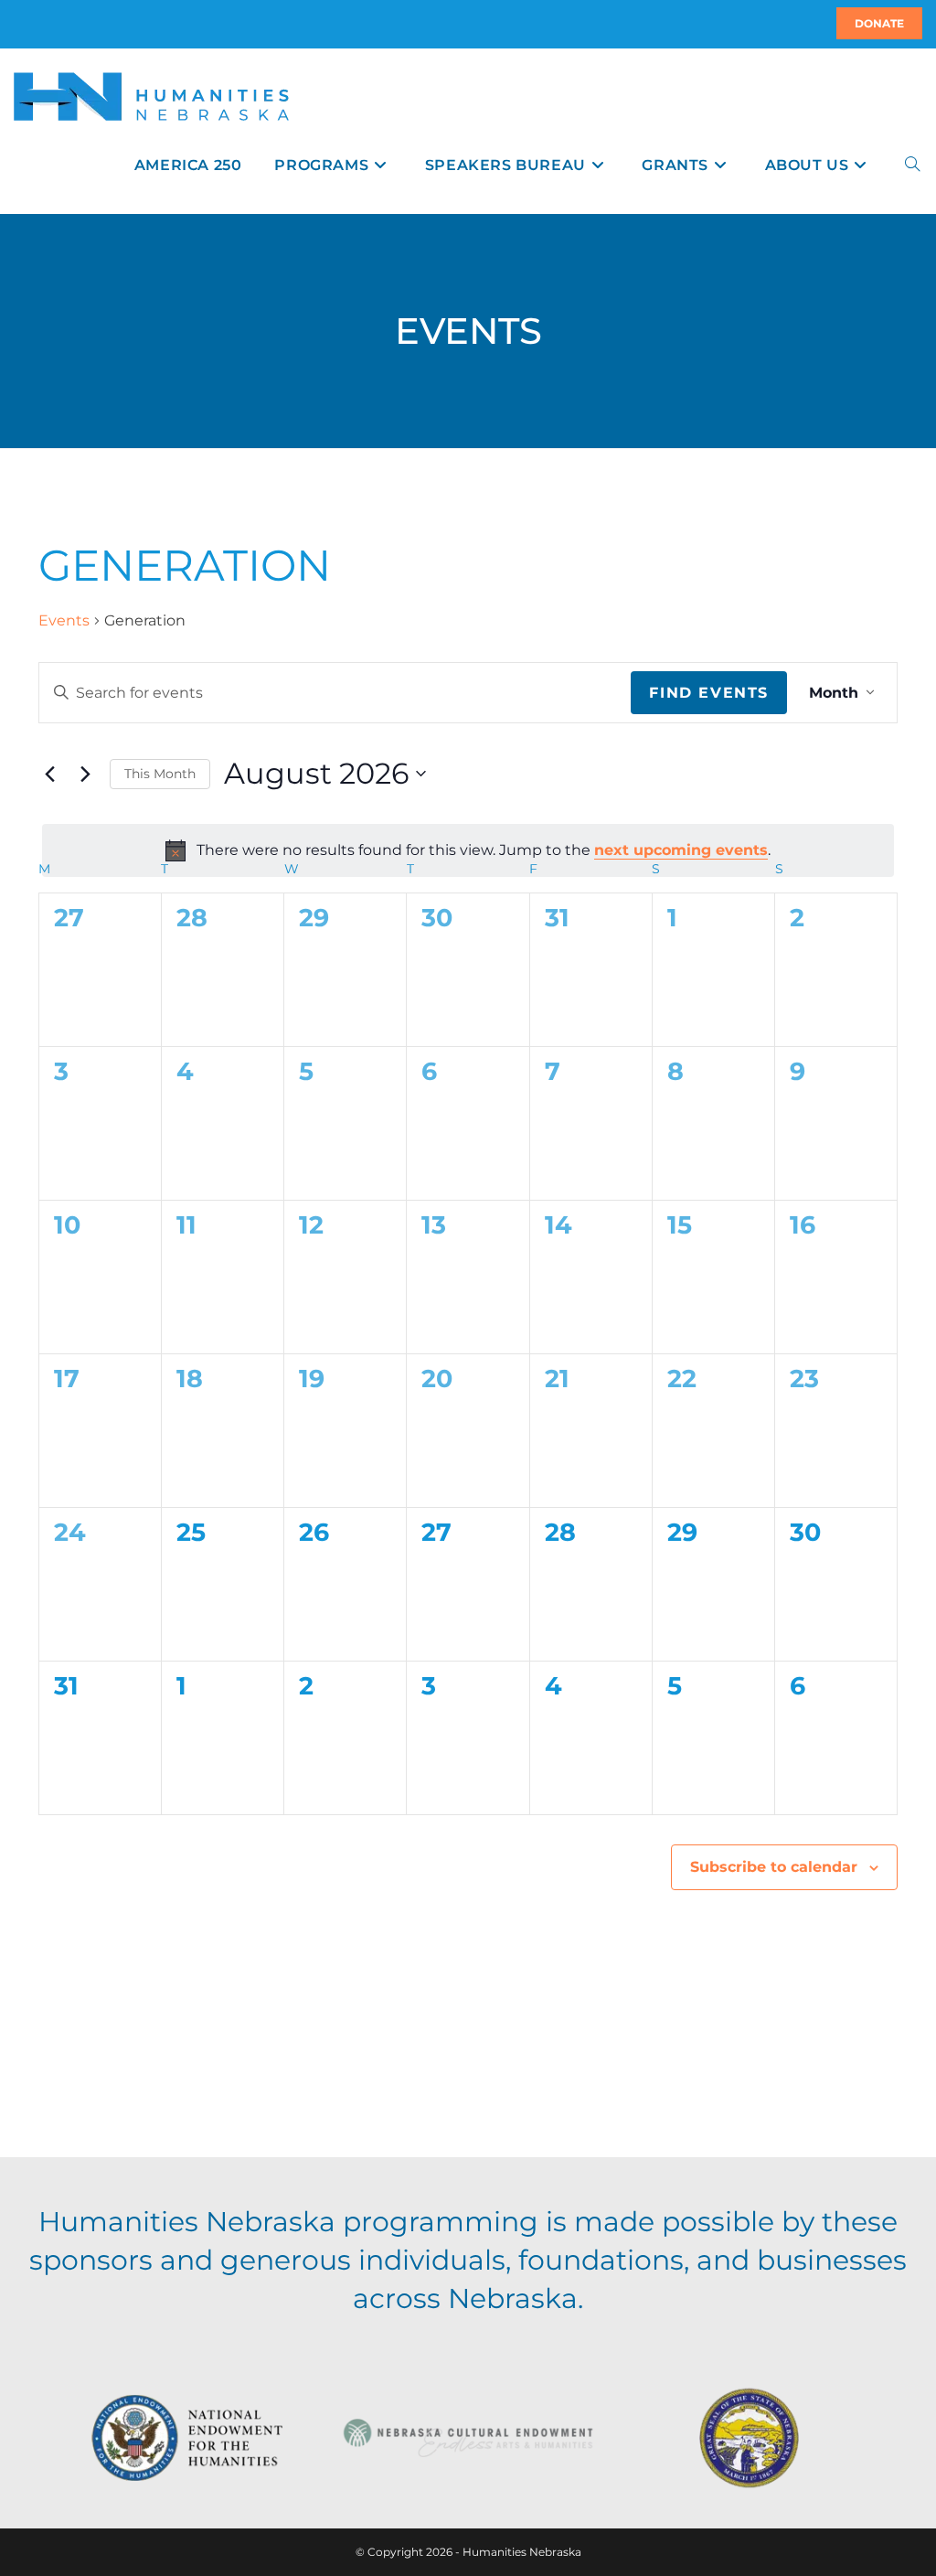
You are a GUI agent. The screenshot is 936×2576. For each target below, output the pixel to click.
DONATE (879, 23)
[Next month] (85, 774)
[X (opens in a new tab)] (16, 24)
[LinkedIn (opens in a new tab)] (36, 24)
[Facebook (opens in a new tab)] (25, 24)
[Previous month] (49, 774)
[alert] (468, 850)
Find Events (709, 693)
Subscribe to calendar (774, 1867)
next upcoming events (681, 850)
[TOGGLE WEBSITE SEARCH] (912, 165)
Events (64, 620)
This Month (160, 774)
